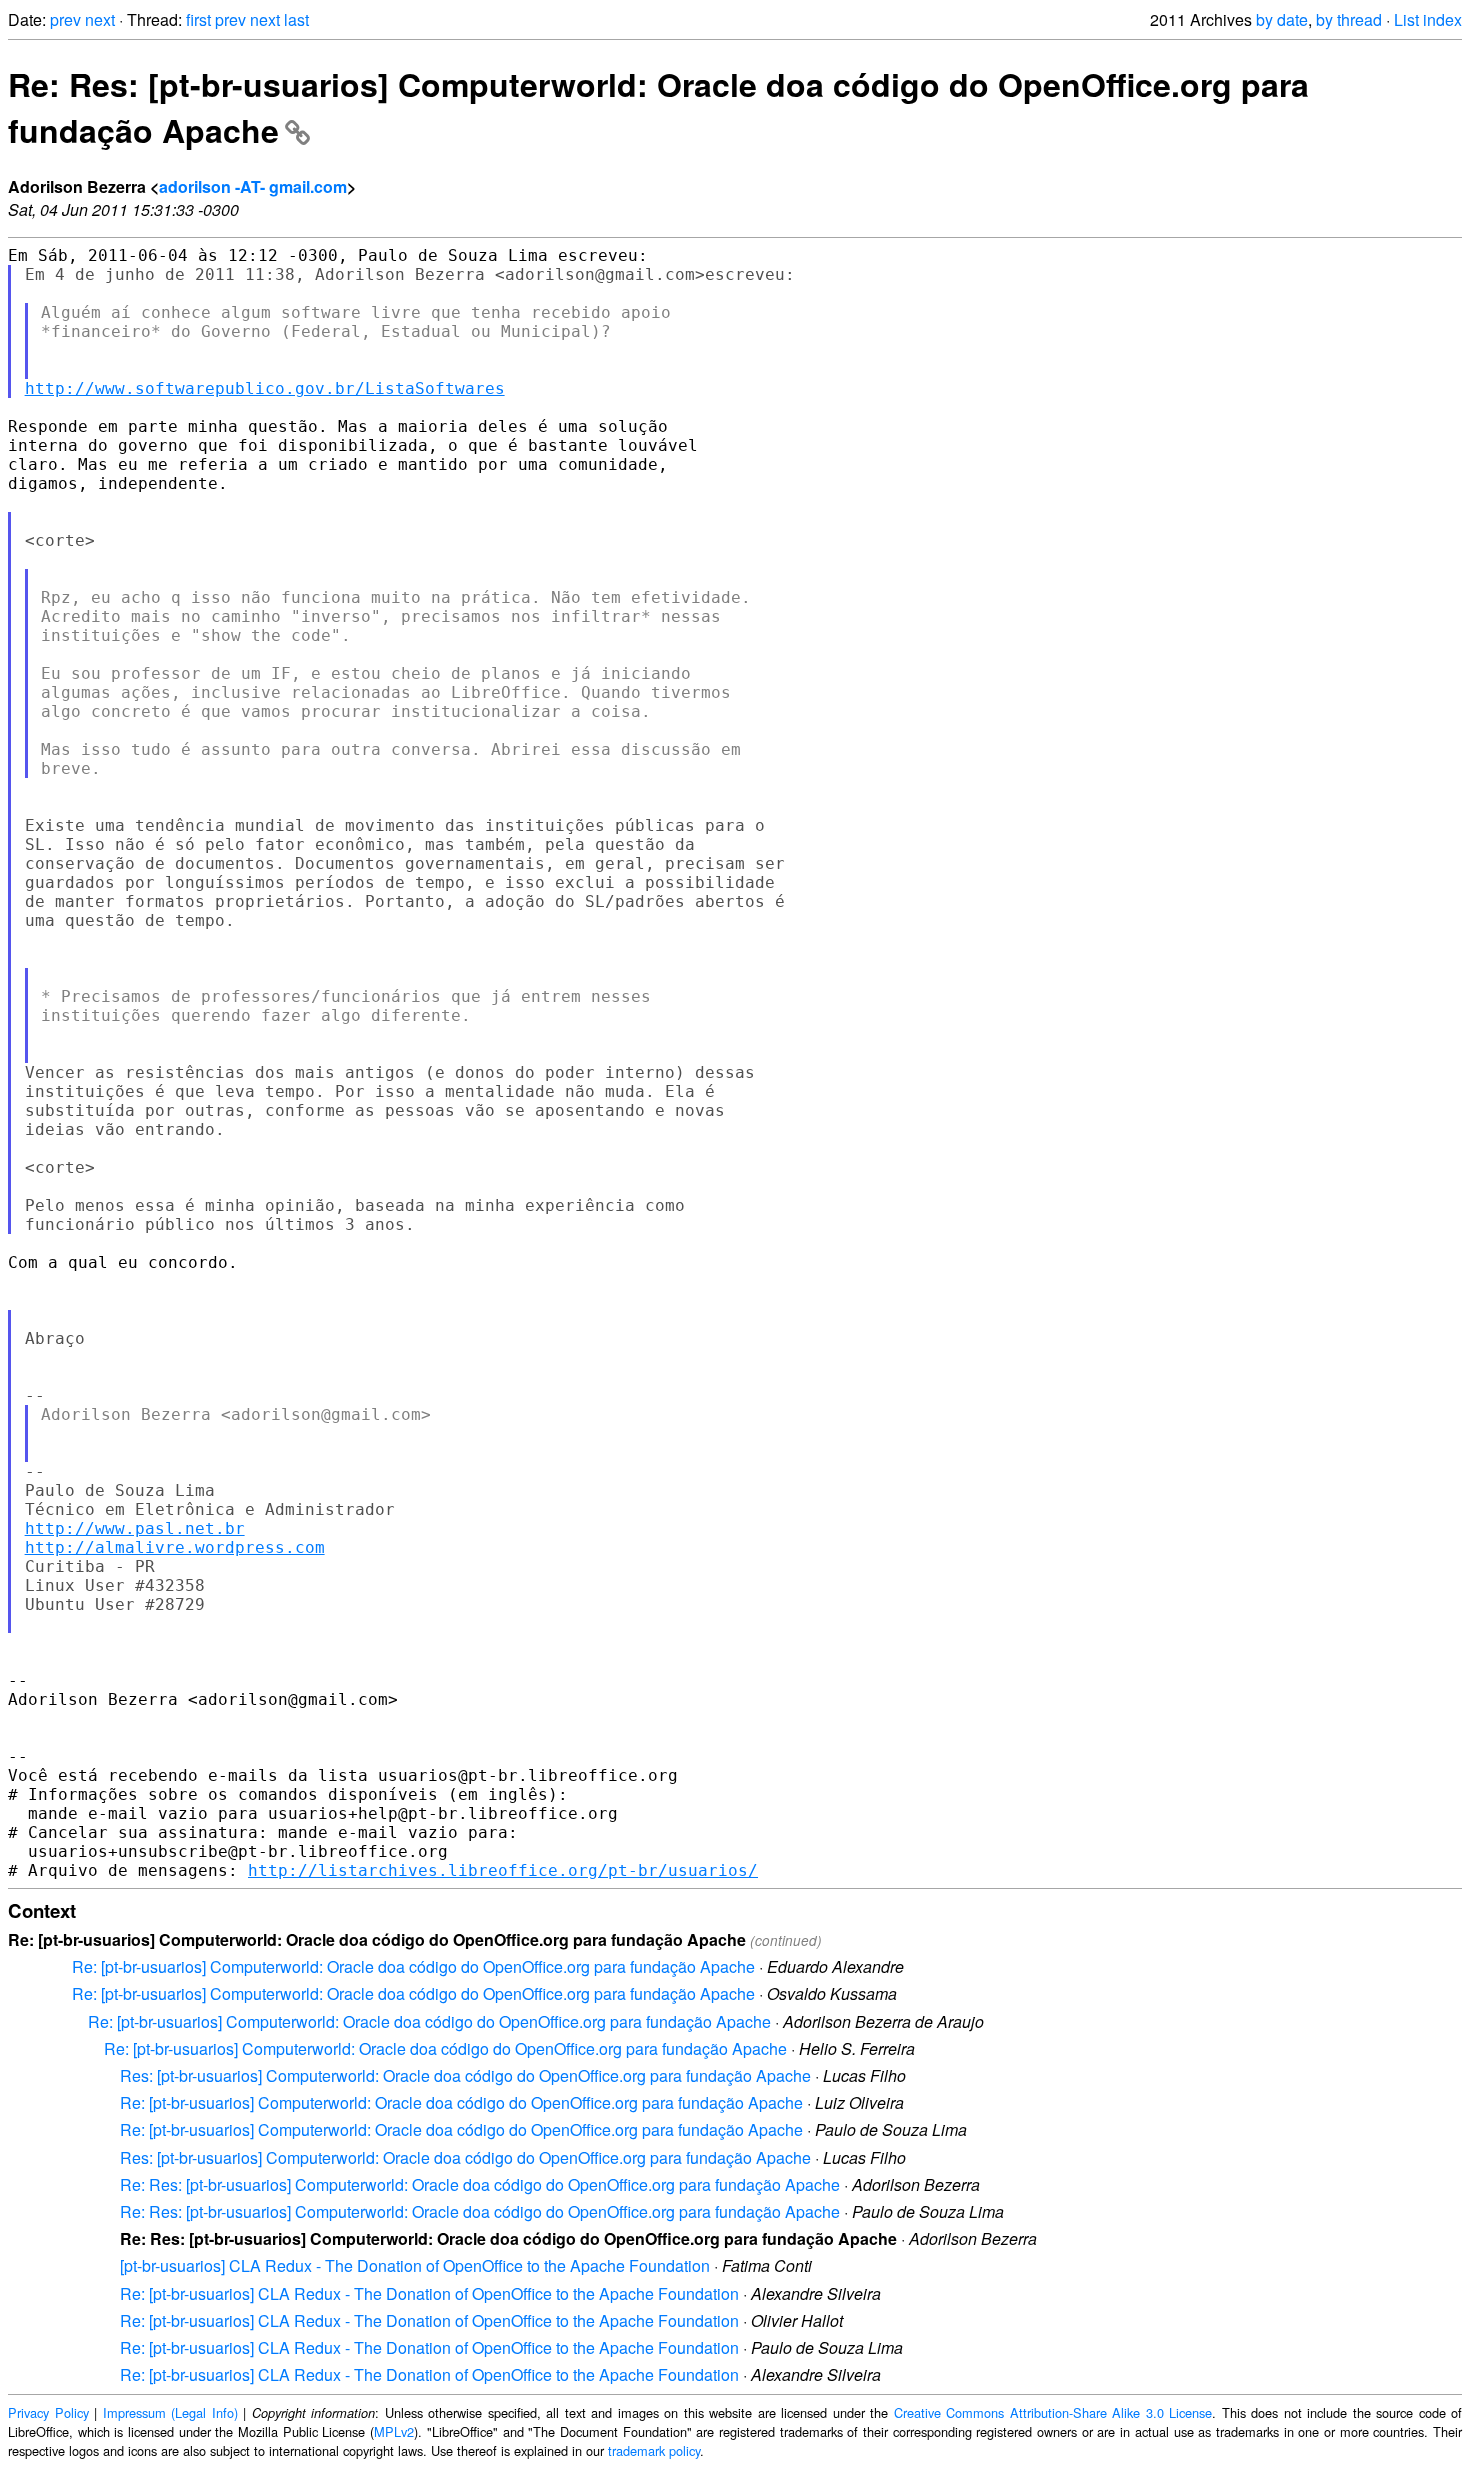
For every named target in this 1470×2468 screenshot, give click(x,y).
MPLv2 (394, 2431)
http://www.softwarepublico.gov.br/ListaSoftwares (265, 388)
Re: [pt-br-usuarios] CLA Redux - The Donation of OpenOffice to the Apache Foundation (429, 2293)
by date (1282, 19)
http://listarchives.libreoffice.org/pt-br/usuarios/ (503, 1870)
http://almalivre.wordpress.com (175, 1547)
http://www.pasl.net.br (135, 1528)
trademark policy (654, 2450)
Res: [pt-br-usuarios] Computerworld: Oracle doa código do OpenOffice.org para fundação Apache (465, 2075)
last (296, 19)
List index (1428, 19)
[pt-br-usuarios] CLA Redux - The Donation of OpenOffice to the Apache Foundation (415, 2265)
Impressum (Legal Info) (170, 2412)
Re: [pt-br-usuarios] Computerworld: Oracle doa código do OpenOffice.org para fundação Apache (413, 1966)
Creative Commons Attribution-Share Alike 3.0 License (1053, 2412)
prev (65, 19)
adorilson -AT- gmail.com (253, 186)
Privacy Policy (48, 2412)
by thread (1349, 19)
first (198, 19)
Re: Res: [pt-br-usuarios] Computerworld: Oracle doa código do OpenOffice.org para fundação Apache (480, 2184)
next (100, 19)
